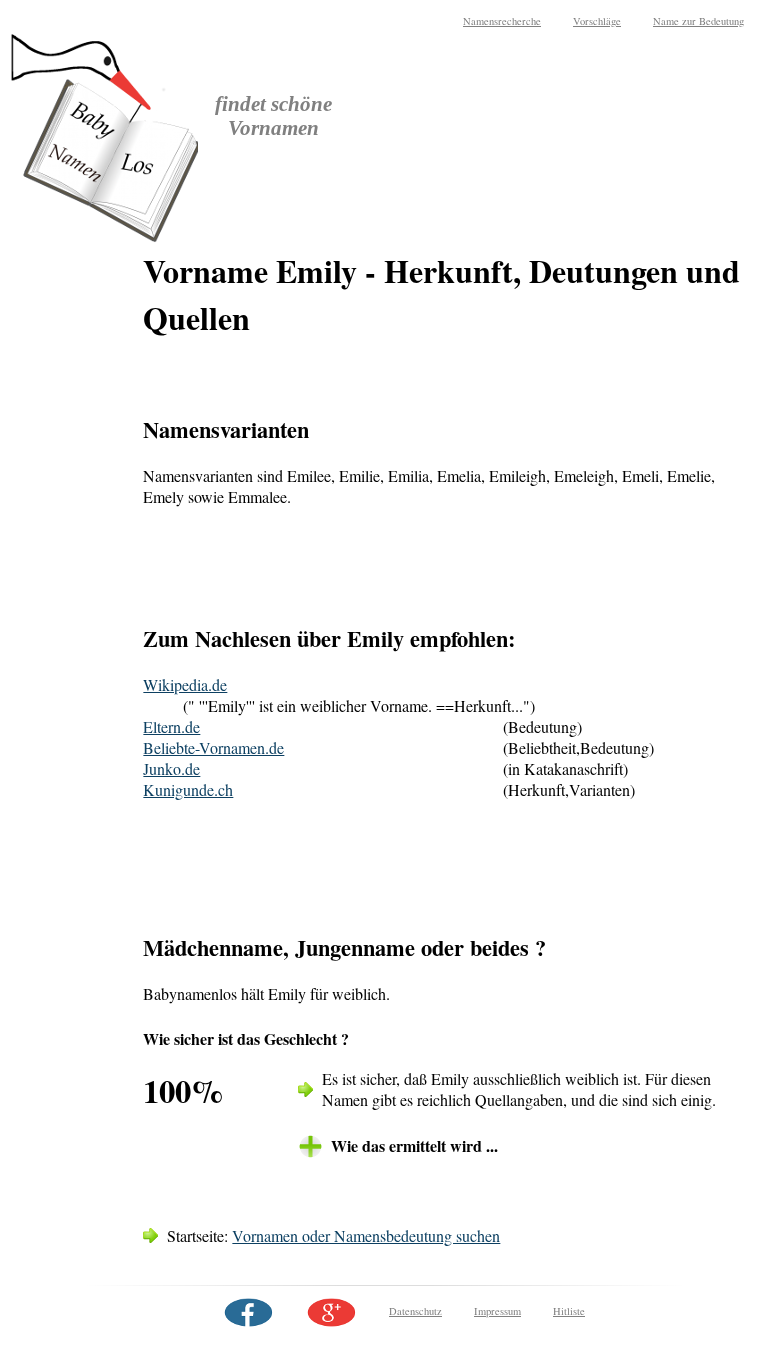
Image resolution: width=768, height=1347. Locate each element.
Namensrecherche (502, 21)
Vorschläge (597, 21)
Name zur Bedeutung (698, 21)
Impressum (497, 1311)
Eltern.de (171, 726)
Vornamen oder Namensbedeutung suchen (366, 1235)
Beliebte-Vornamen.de (213, 747)
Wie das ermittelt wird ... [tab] (414, 1145)
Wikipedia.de (185, 684)
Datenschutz (415, 1311)
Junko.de (171, 768)
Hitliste (569, 1311)
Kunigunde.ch (188, 789)
